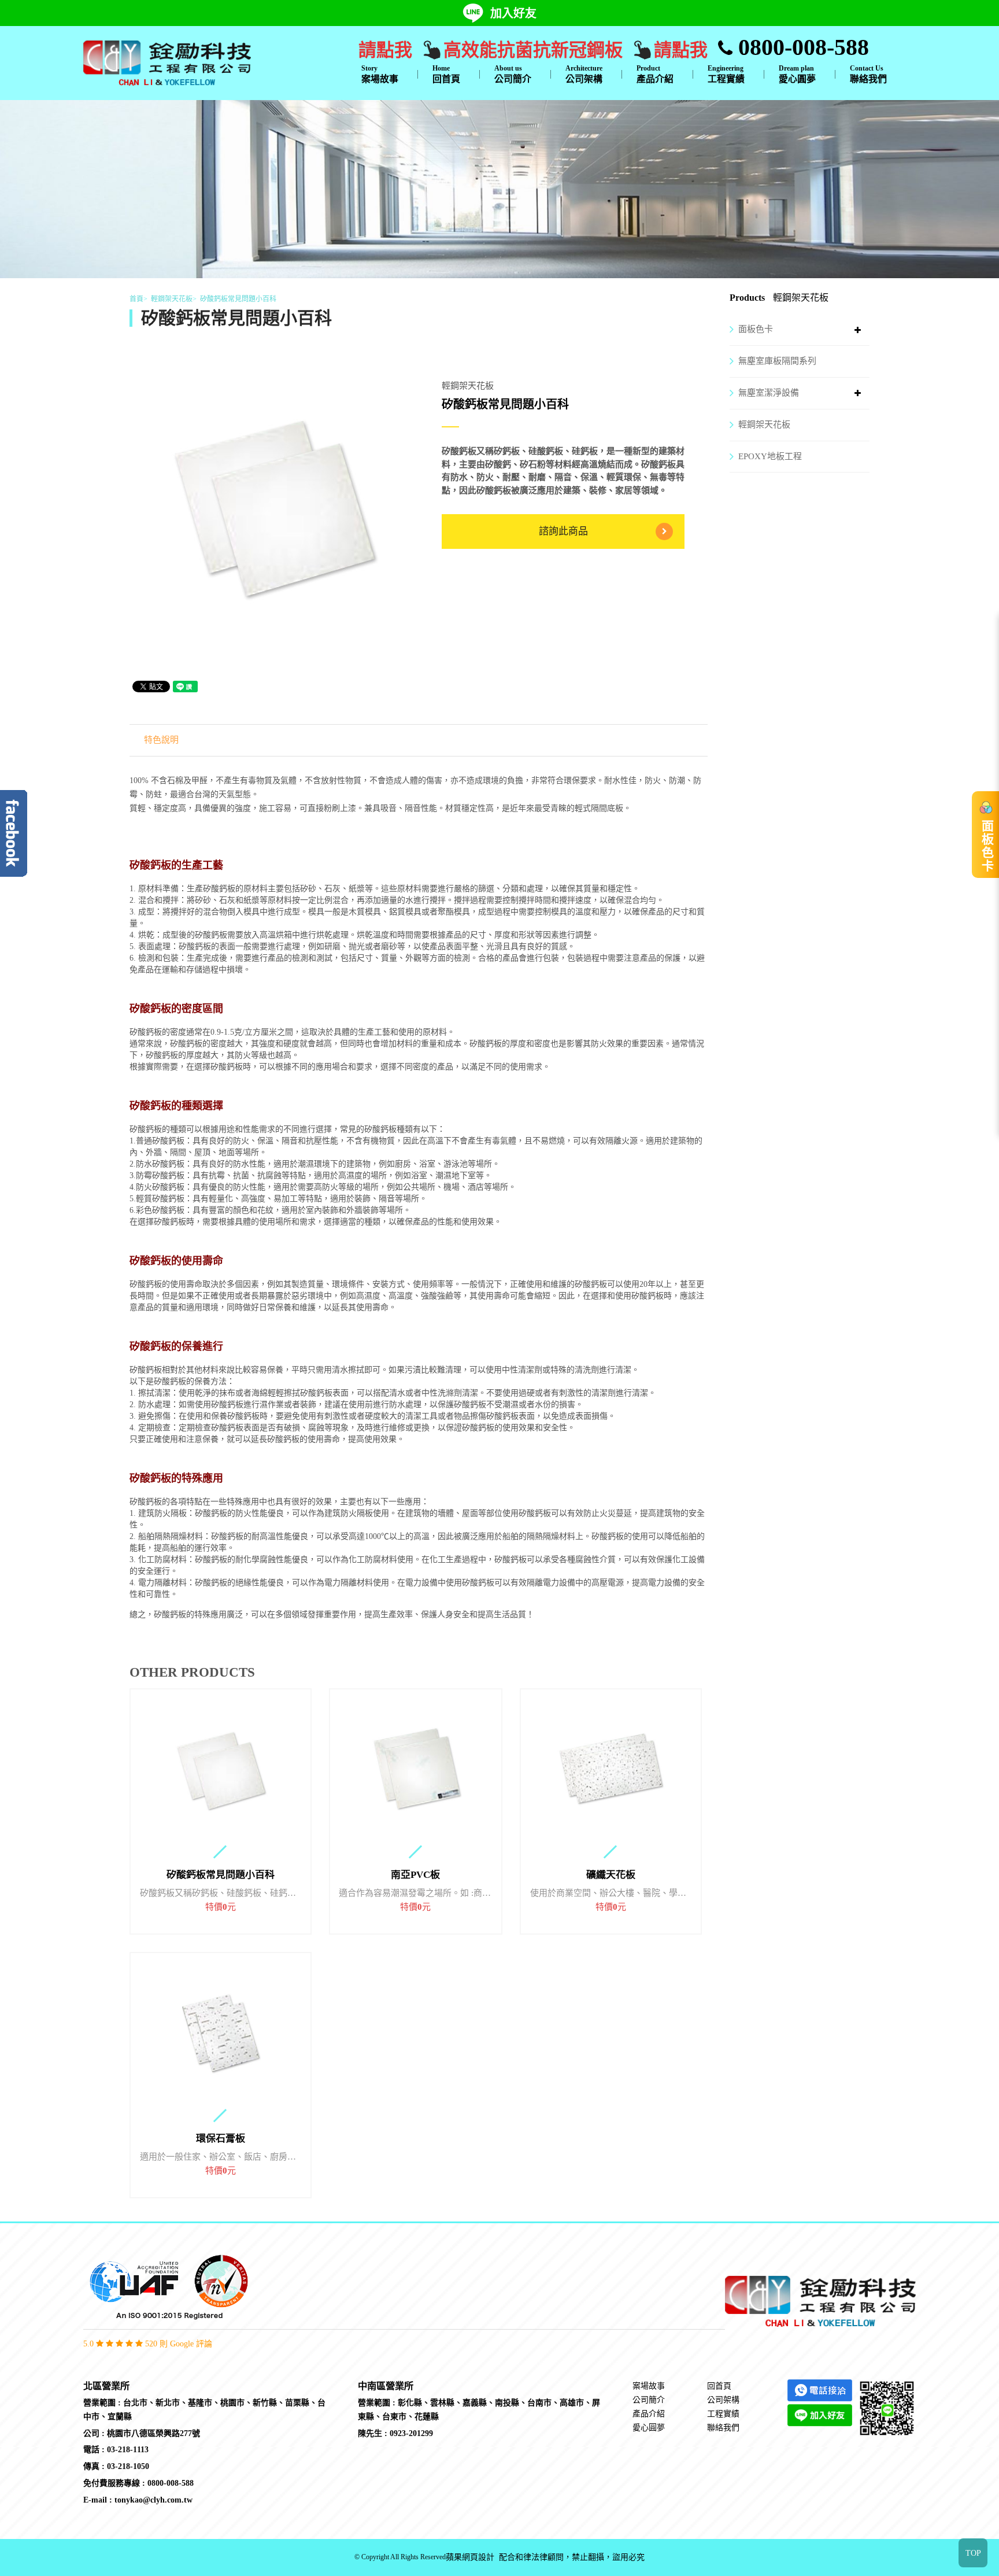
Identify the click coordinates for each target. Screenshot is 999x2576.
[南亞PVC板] (416, 1769)
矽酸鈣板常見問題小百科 (221, 1875)
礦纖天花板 (611, 1875)
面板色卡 (756, 329)
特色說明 (161, 740)
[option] (274, 504)
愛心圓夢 (797, 74)
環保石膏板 (221, 2139)
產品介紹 (655, 74)
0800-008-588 (801, 47)
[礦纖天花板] (611, 1769)
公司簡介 (513, 74)
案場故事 (380, 74)
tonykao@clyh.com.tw (153, 2500)
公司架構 (584, 74)
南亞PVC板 (415, 1875)
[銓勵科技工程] (167, 62)
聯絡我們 (868, 74)
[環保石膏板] (221, 2033)
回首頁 (446, 74)
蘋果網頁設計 (470, 2557)
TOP (973, 2553)
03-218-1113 (128, 2450)
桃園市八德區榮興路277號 (153, 2433)
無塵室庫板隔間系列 (777, 361)
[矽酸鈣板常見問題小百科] (221, 1769)
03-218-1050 (128, 2466)
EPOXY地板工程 (770, 456)
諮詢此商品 (563, 531)
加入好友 (513, 13)
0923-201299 (411, 2433)
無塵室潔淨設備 (769, 393)
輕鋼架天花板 (764, 425)
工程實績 (726, 74)
